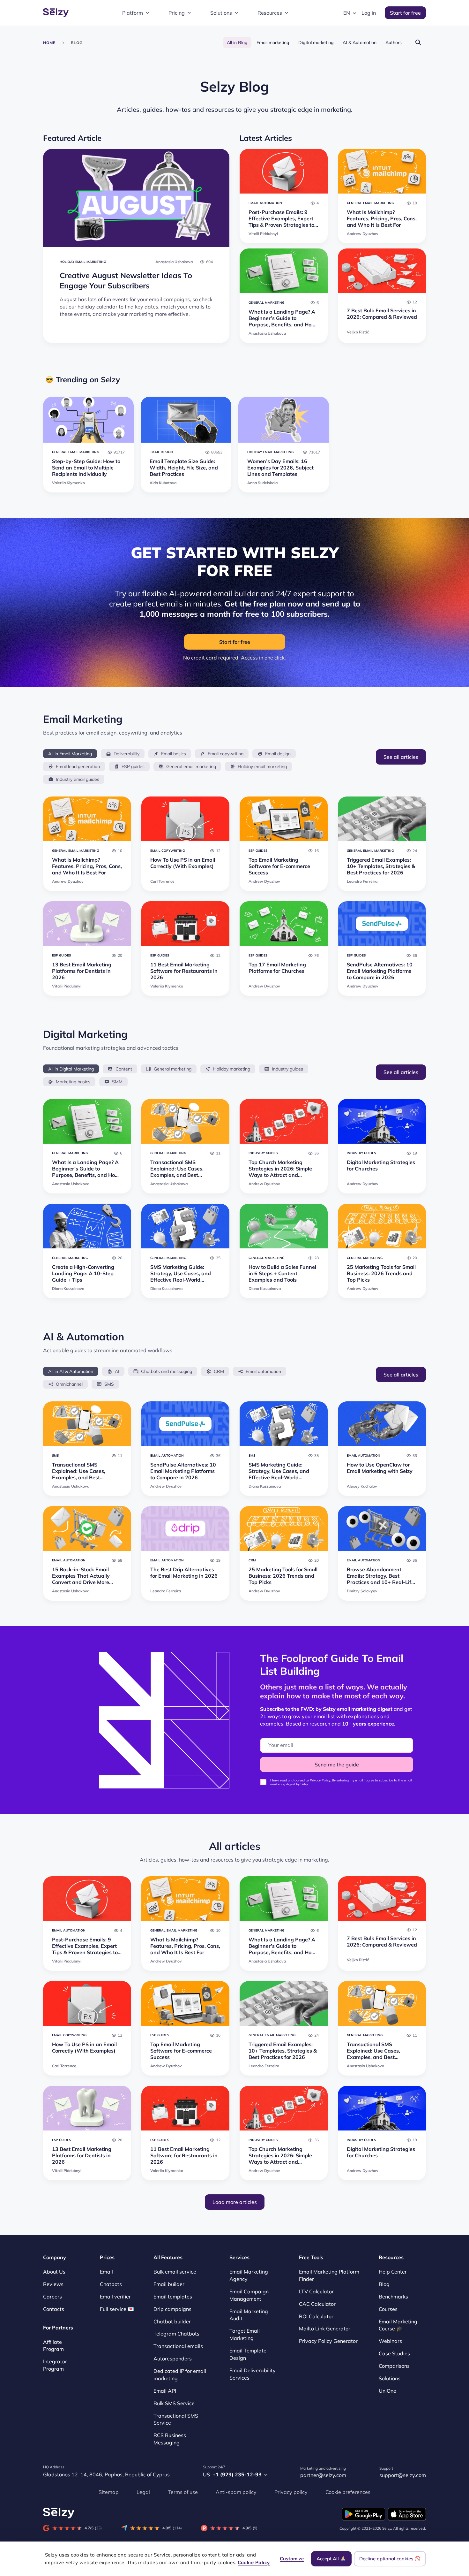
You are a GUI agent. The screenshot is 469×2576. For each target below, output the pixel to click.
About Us (54, 2272)
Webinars (390, 2341)
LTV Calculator (316, 2291)
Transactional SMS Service (176, 2419)
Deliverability (127, 754)
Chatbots (111, 2284)
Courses (388, 2309)
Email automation (263, 1371)
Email (106, 2272)
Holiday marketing (232, 1069)
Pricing (177, 13)
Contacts (54, 2309)
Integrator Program (55, 2365)
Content (124, 1069)
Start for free (405, 13)
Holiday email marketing (262, 766)
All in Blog (237, 42)
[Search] (418, 42)
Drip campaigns (172, 2309)
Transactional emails (178, 2346)
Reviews (53, 2284)
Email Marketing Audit (249, 2315)
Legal (143, 2492)
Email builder (169, 2284)
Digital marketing (316, 42)
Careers (52, 2297)
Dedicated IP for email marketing (180, 2375)
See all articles (401, 757)
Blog (384, 2284)
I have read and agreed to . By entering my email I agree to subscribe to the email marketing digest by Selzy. (341, 1782)
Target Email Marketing (245, 2335)
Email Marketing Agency (249, 2275)
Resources (270, 13)
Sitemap (109, 2492)
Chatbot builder (172, 2321)
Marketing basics (73, 1082)
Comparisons (394, 2366)
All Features (168, 2257)
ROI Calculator (316, 2316)
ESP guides (133, 766)
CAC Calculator (317, 2304)
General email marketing (191, 766)
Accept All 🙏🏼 (331, 2559)
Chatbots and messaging (167, 1371)
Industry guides (287, 1069)
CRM (219, 1371)
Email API (165, 2391)
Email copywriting (226, 754)
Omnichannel (69, 1384)
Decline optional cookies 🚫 (390, 2559)
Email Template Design (248, 2354)
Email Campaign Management (249, 2295)
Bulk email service (175, 2272)
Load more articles (235, 2202)
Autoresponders (173, 2359)
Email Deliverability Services (253, 2374)
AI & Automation (360, 42)
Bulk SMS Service (174, 2403)
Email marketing (273, 42)
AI (117, 1371)
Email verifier (115, 2297)
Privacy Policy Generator (328, 2341)
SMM (117, 1082)
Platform (133, 13)
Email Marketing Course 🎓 (398, 2325)
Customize (292, 2559)
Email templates (173, 2297)
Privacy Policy (320, 1780)
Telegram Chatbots (176, 2334)
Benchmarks (393, 2297)
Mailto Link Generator (325, 2329)
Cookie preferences (348, 2492)
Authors (394, 42)
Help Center (393, 2272)
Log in (369, 13)
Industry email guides (78, 779)
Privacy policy (291, 2492)
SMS (109, 1384)
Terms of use (183, 2492)
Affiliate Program (53, 2346)
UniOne (387, 2391)
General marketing (173, 1069)
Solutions (221, 13)
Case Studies (394, 2354)
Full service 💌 (117, 2309)
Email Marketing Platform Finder (329, 2275)
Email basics (174, 754)
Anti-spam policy (236, 2492)
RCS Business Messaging (170, 2439)
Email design (278, 754)
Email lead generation (78, 766)
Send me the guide (337, 1764)
